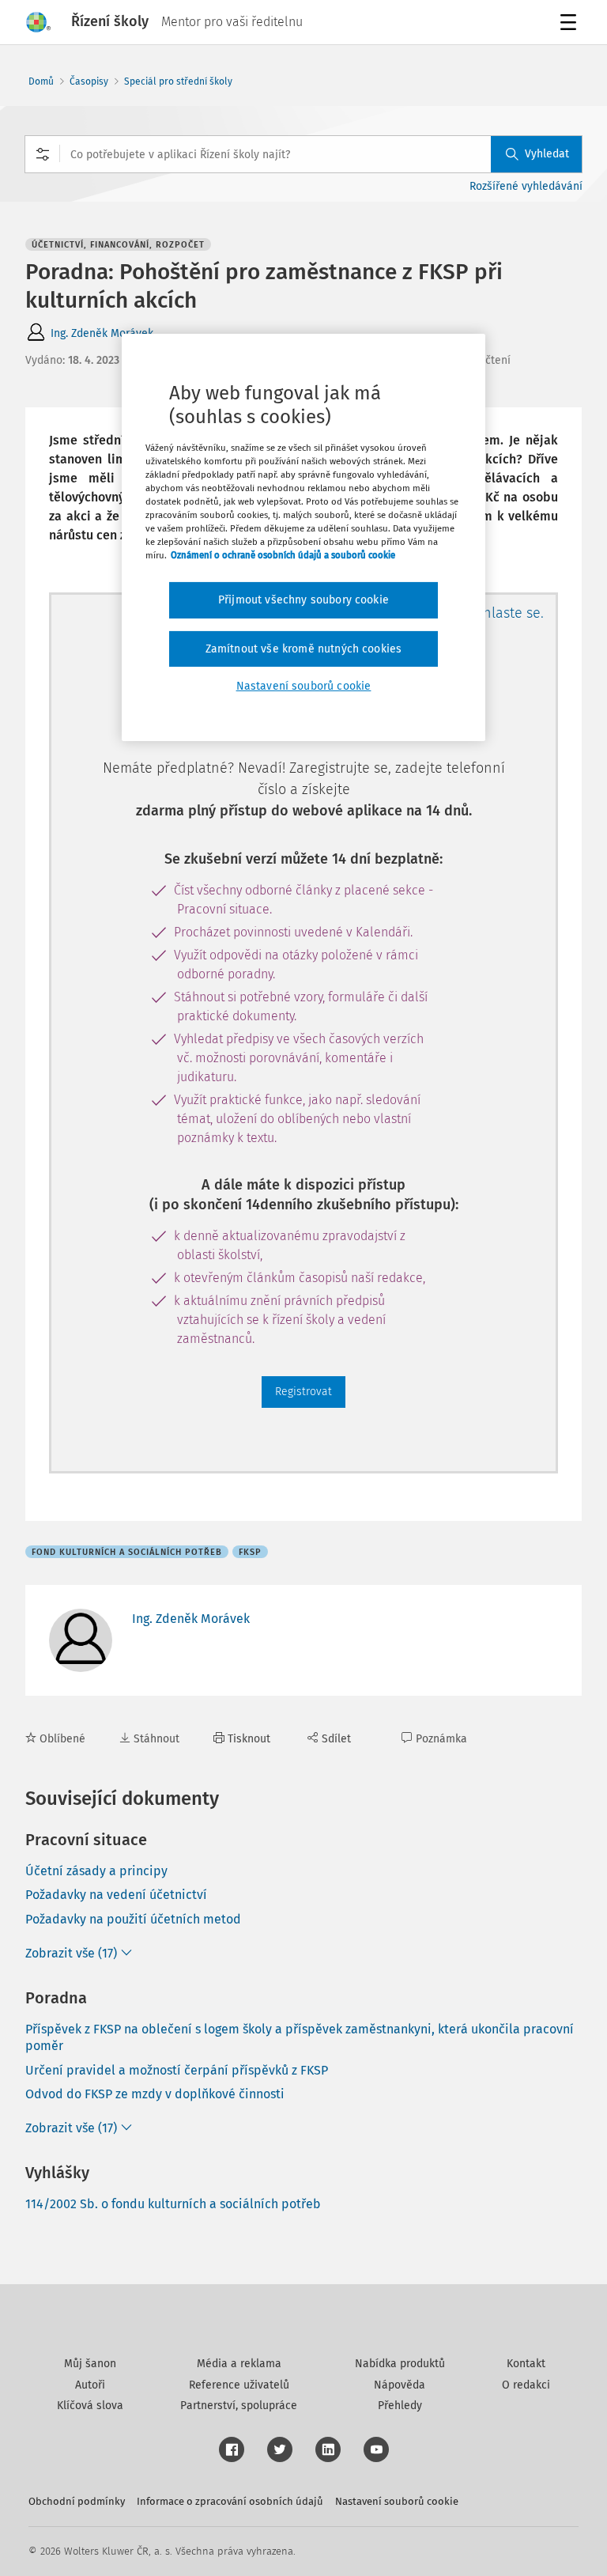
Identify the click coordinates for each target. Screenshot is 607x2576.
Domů (41, 81)
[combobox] (303, 154)
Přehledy (400, 2406)
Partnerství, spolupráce (239, 2406)
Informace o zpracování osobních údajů (230, 2501)
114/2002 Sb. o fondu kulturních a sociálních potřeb (173, 2204)
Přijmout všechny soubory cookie (303, 600)
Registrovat (303, 1392)
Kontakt (526, 2364)
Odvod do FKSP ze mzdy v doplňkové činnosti (155, 2094)
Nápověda (400, 2385)
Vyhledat (547, 154)
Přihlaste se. (505, 613)
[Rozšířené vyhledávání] (43, 154)
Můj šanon (90, 2364)
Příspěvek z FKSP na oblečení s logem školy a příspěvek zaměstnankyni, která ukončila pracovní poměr (300, 2037)
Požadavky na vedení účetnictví (116, 1895)
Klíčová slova (90, 2406)
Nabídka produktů (400, 2364)
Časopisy (89, 81)
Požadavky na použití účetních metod (133, 1919)
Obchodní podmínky (77, 2501)
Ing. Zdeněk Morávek (102, 333)
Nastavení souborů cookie (397, 2501)
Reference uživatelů (239, 2385)
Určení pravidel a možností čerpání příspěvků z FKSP (177, 2070)
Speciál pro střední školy (178, 81)
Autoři (90, 2385)
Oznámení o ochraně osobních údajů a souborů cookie (283, 555)
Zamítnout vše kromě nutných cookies (304, 649)
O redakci (526, 2385)
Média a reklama (239, 2364)
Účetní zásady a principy (96, 1871)
